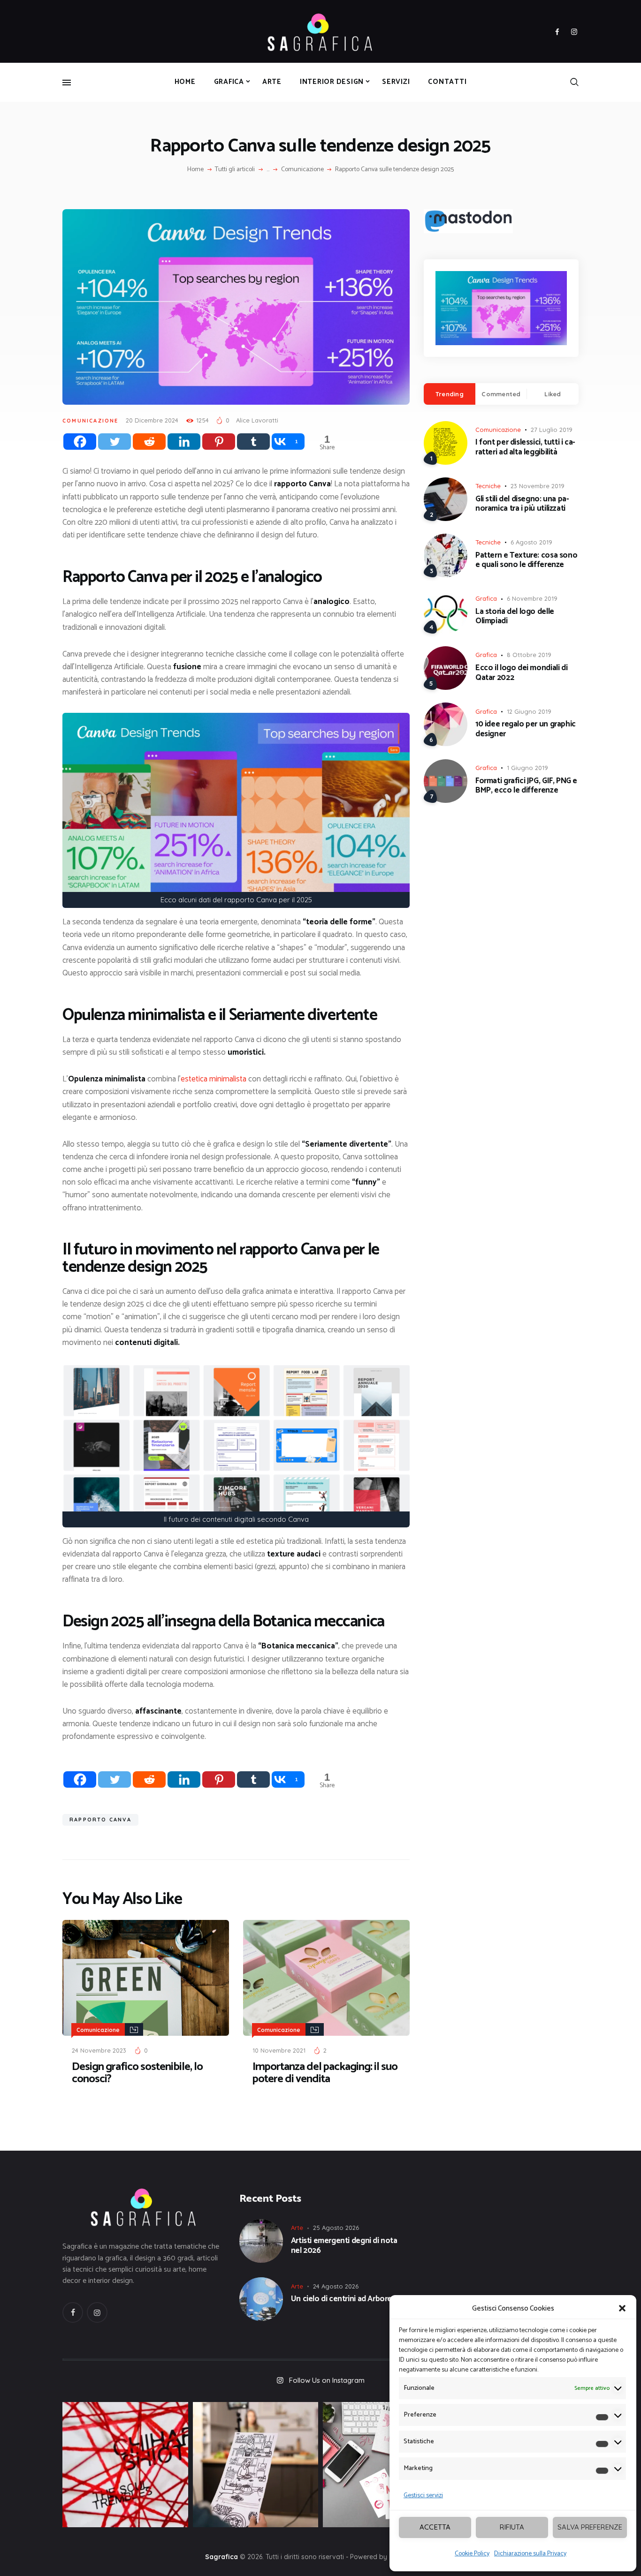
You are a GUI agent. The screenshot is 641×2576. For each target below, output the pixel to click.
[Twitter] (114, 442)
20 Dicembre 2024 (152, 420)
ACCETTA (435, 2527)
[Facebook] (80, 442)
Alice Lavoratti (257, 420)
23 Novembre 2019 (538, 486)
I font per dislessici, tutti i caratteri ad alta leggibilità (525, 447)
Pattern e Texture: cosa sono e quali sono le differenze (526, 560)
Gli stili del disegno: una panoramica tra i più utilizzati (522, 504)
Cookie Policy (472, 2554)
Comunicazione (302, 170)
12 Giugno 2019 (529, 711)
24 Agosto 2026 (336, 2286)
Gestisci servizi (423, 2496)
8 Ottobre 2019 (529, 655)
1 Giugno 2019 (527, 768)
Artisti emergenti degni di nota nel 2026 (344, 2246)
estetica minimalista (214, 1079)
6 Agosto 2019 (531, 542)
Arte (297, 2228)
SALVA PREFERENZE (590, 2527)
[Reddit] (149, 442)
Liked (553, 394)
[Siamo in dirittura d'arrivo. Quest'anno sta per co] (386, 2465)
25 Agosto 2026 (336, 2228)
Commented (501, 394)
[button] (622, 2308)
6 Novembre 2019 (532, 598)
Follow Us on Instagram (327, 2380)
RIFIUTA (512, 2527)
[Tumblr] (253, 442)
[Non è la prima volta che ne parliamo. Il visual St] (256, 2465)
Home (195, 170)
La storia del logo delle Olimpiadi (515, 616)
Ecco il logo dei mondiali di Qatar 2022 (521, 673)
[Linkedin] (184, 442)
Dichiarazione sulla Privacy (530, 2554)
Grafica (486, 598)
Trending (450, 394)
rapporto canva (100, 1820)
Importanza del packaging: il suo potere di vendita (325, 2073)
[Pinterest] (219, 442)
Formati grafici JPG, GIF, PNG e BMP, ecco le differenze (526, 786)
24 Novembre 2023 (99, 2050)
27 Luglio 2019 (552, 430)
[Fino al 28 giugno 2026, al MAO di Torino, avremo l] (125, 2465)
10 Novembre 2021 (279, 2050)
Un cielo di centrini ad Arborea (343, 2299)
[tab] (450, 394)
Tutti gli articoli (235, 170)
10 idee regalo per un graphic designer (526, 729)
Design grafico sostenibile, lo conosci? (137, 2073)
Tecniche (488, 486)
